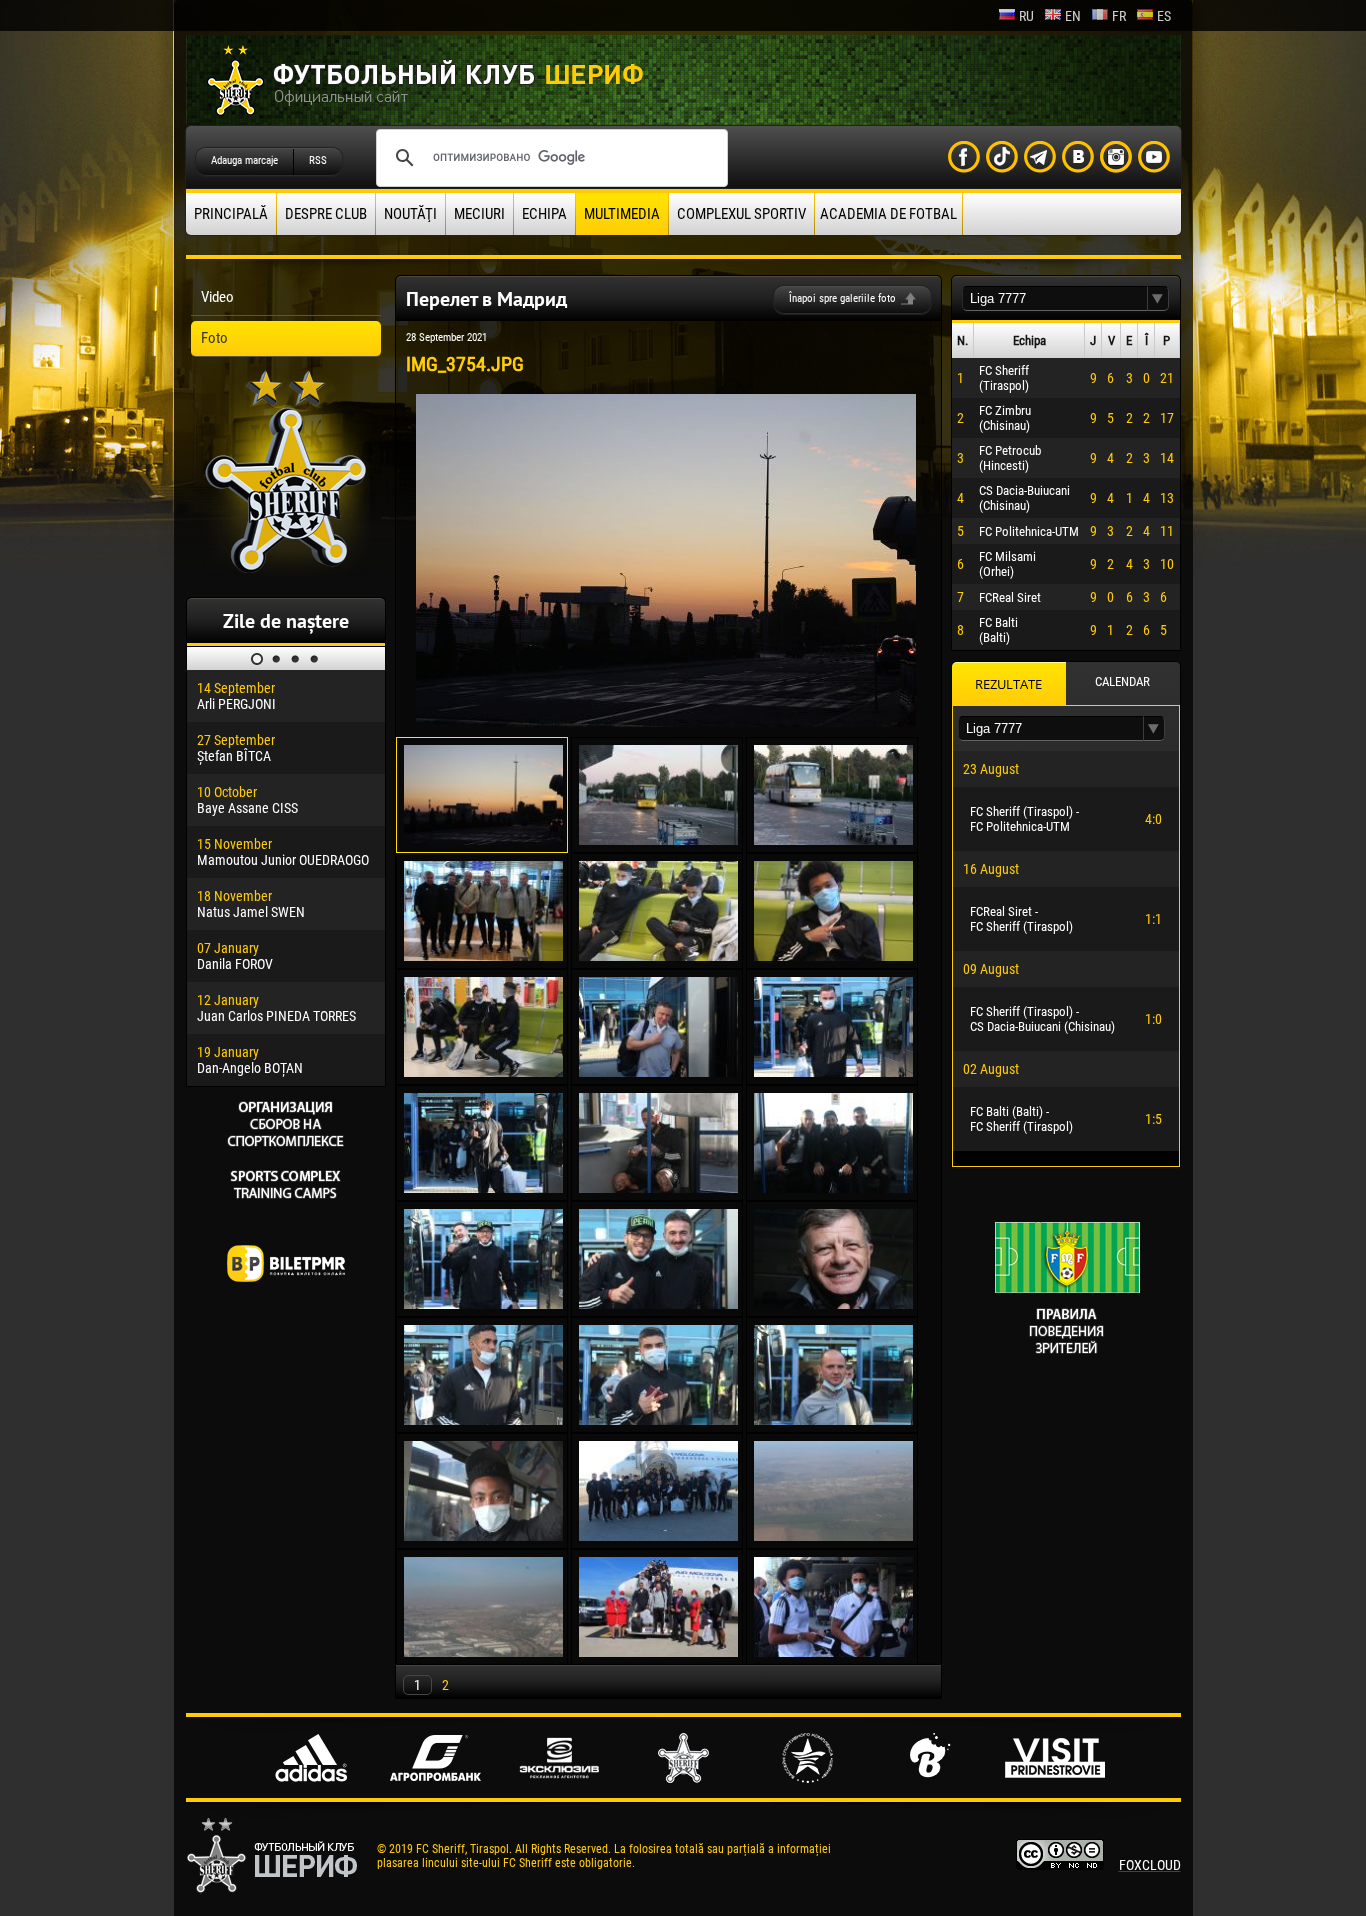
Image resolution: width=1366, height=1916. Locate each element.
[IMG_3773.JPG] (833, 1304)
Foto (214, 338)
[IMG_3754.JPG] (666, 722)
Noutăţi (410, 214)
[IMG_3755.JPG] (658, 840)
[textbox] (1055, 298)
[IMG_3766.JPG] (483, 1188)
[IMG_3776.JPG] (658, 1420)
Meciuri (479, 214)
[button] (1158, 298)
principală (231, 214)
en (1073, 16)
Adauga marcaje (244, 160)
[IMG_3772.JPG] (658, 1304)
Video (217, 297)
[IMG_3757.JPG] (833, 840)
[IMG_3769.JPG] (833, 1188)
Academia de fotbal (888, 214)
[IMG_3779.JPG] (483, 1536)
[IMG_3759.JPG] (483, 956)
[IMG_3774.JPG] (483, 1420)
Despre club (326, 214)
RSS (318, 160)
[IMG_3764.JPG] (658, 1072)
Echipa (544, 214)
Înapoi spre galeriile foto (842, 298)
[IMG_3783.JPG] (658, 1536)
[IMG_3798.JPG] (833, 1652)
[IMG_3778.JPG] (833, 1420)
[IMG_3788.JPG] (483, 1652)
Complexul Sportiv (741, 214)
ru (1026, 16)
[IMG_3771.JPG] (483, 1304)
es (1164, 16)
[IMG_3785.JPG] (833, 1536)
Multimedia (622, 214)
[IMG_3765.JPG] (833, 1072)
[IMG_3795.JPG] (658, 1652)
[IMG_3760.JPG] (658, 956)
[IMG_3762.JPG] (483, 1072)
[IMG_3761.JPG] (833, 956)
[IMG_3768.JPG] (658, 1188)
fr (1119, 16)
